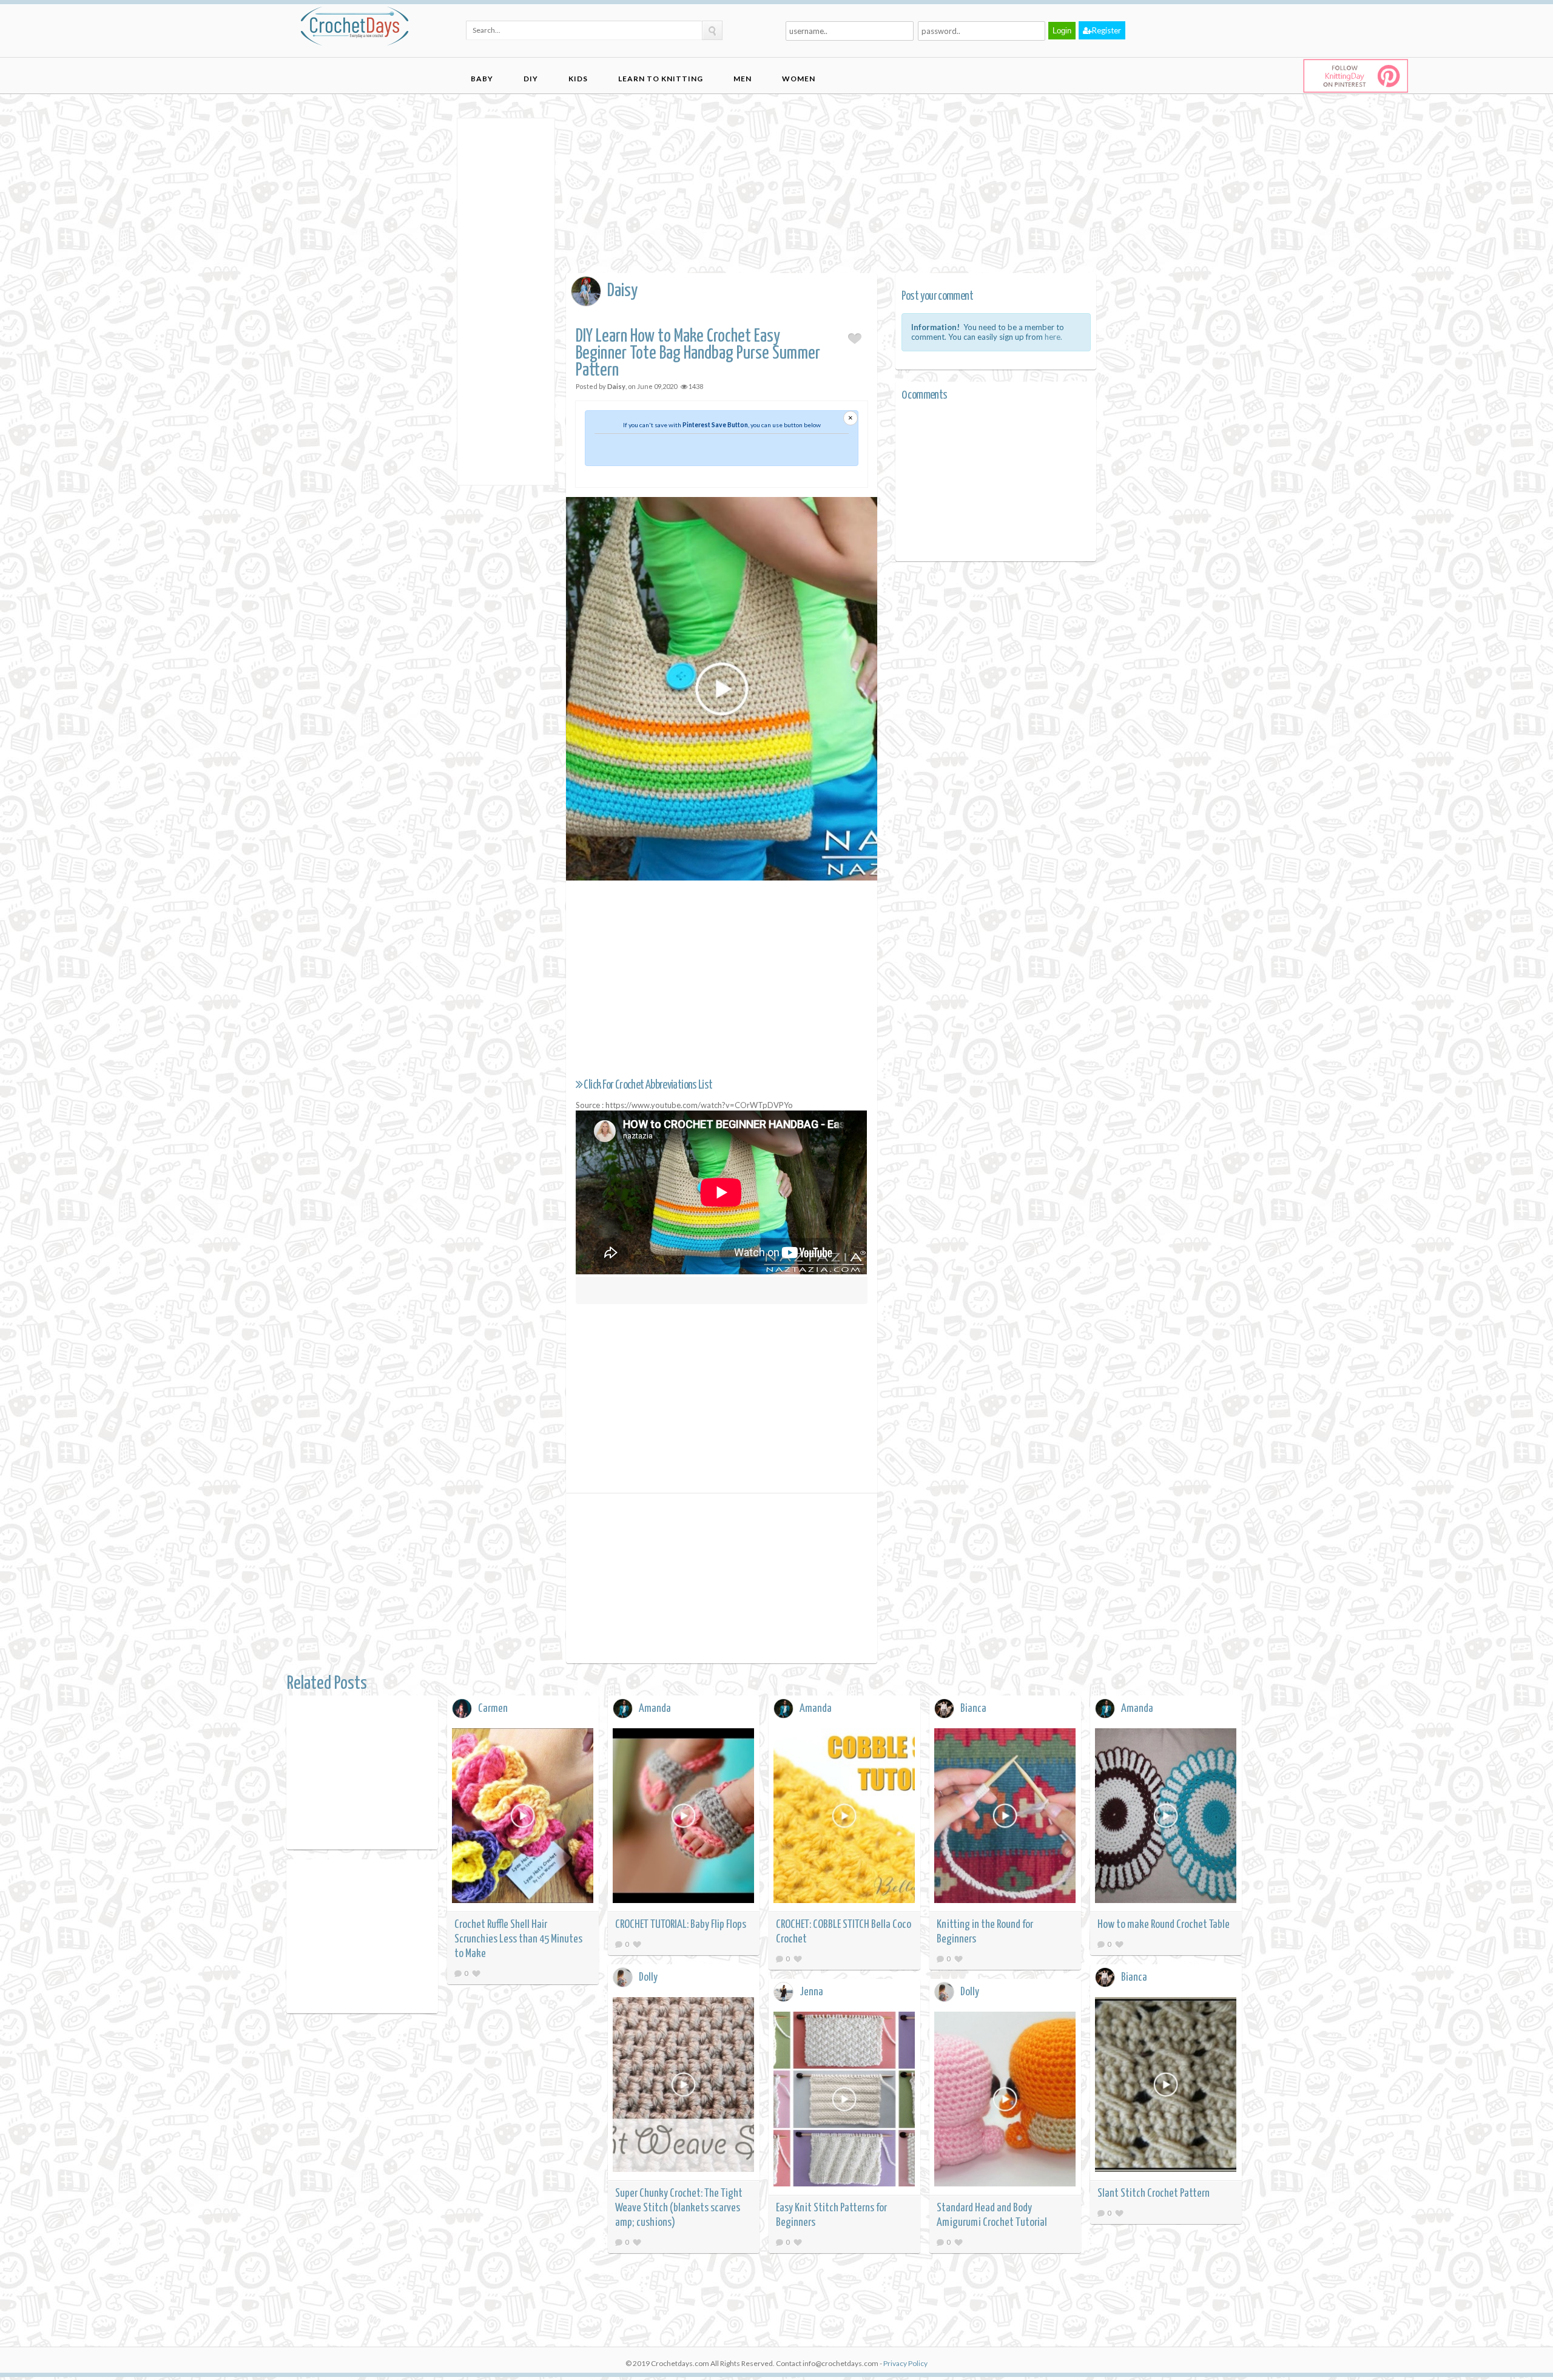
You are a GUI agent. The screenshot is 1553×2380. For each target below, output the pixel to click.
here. (1053, 337)
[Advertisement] (506, 300)
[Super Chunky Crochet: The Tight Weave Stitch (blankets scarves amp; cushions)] (684, 2087)
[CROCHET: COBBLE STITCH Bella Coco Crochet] (844, 1818)
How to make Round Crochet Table (1164, 1925)
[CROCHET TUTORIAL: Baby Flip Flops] (684, 1818)
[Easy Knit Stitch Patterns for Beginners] (844, 2101)
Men (743, 79)
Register (1107, 30)
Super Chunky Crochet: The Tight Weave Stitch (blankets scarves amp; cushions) (679, 2208)
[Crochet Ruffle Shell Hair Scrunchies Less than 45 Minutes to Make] (523, 1818)
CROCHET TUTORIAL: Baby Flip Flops (681, 1925)
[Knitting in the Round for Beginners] (1005, 1818)
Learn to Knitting (661, 79)
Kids (578, 79)
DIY (531, 79)
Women (799, 79)
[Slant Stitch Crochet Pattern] (1166, 2087)
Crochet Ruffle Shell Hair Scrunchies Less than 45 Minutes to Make (518, 1939)
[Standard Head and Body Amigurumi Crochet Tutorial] (1005, 2101)
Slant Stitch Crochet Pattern (1154, 2193)
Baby (482, 79)
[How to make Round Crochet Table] (1166, 1818)
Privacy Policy (905, 2363)
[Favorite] (477, 1973)
